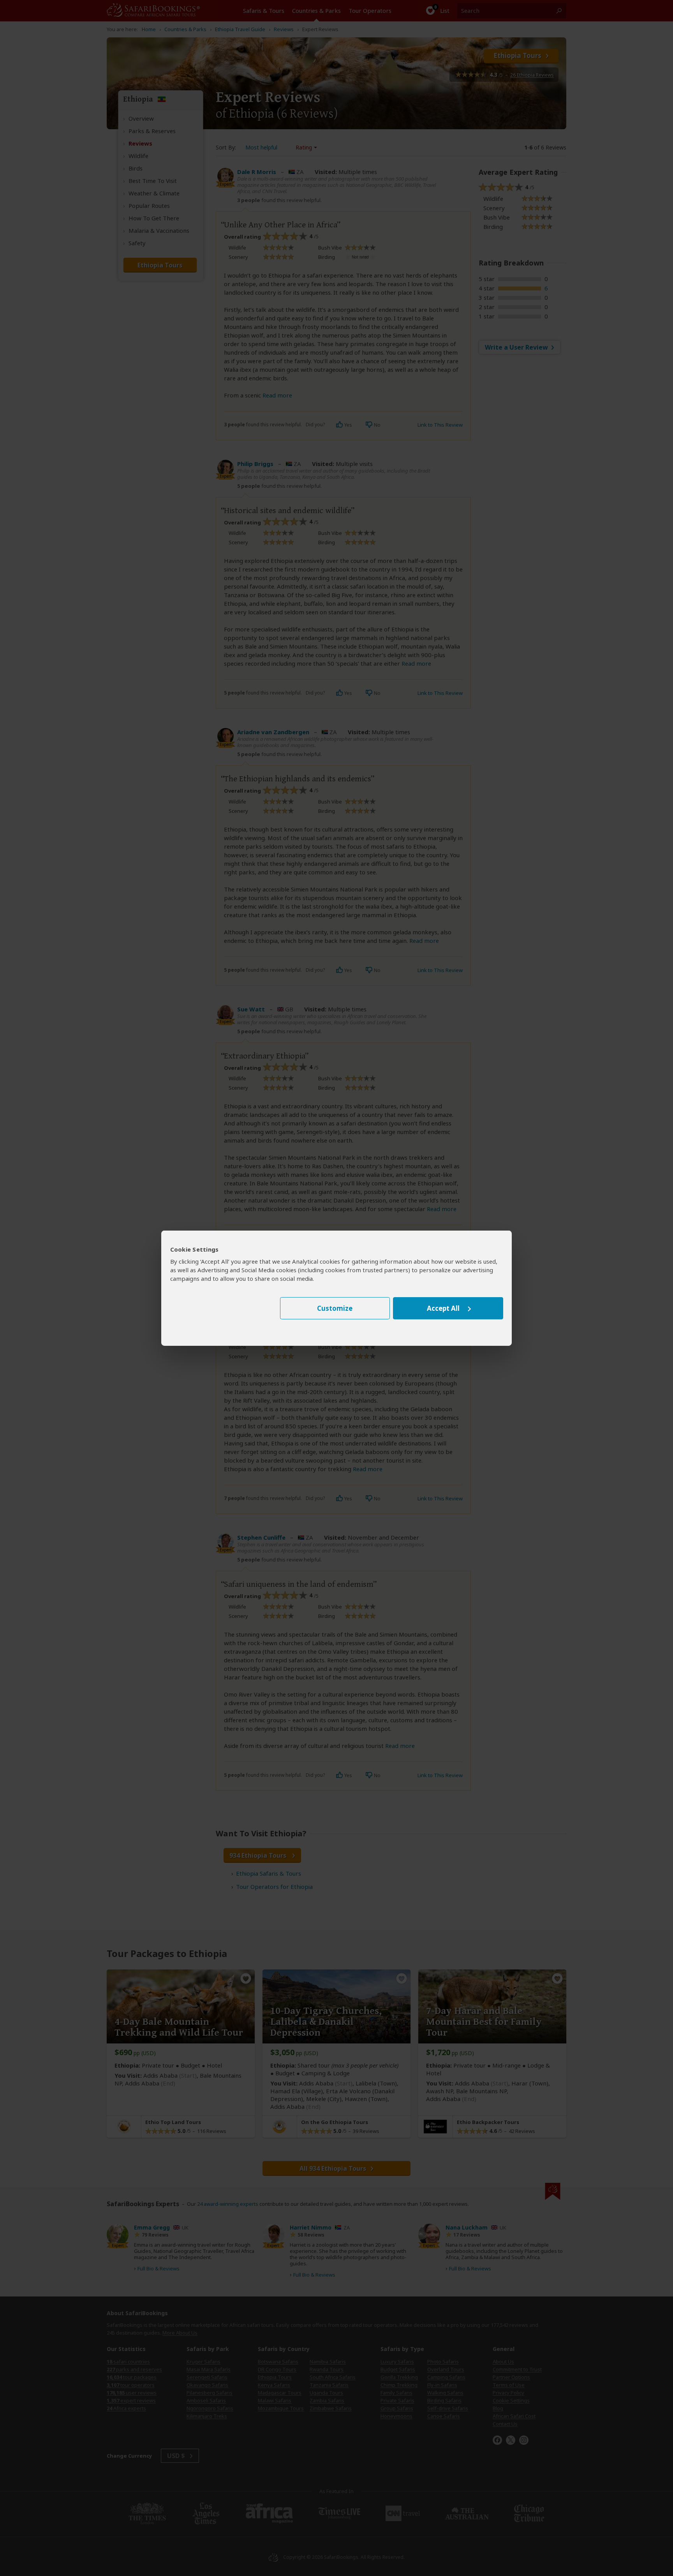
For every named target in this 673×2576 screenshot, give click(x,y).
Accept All (443, 1308)
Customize (335, 1308)
